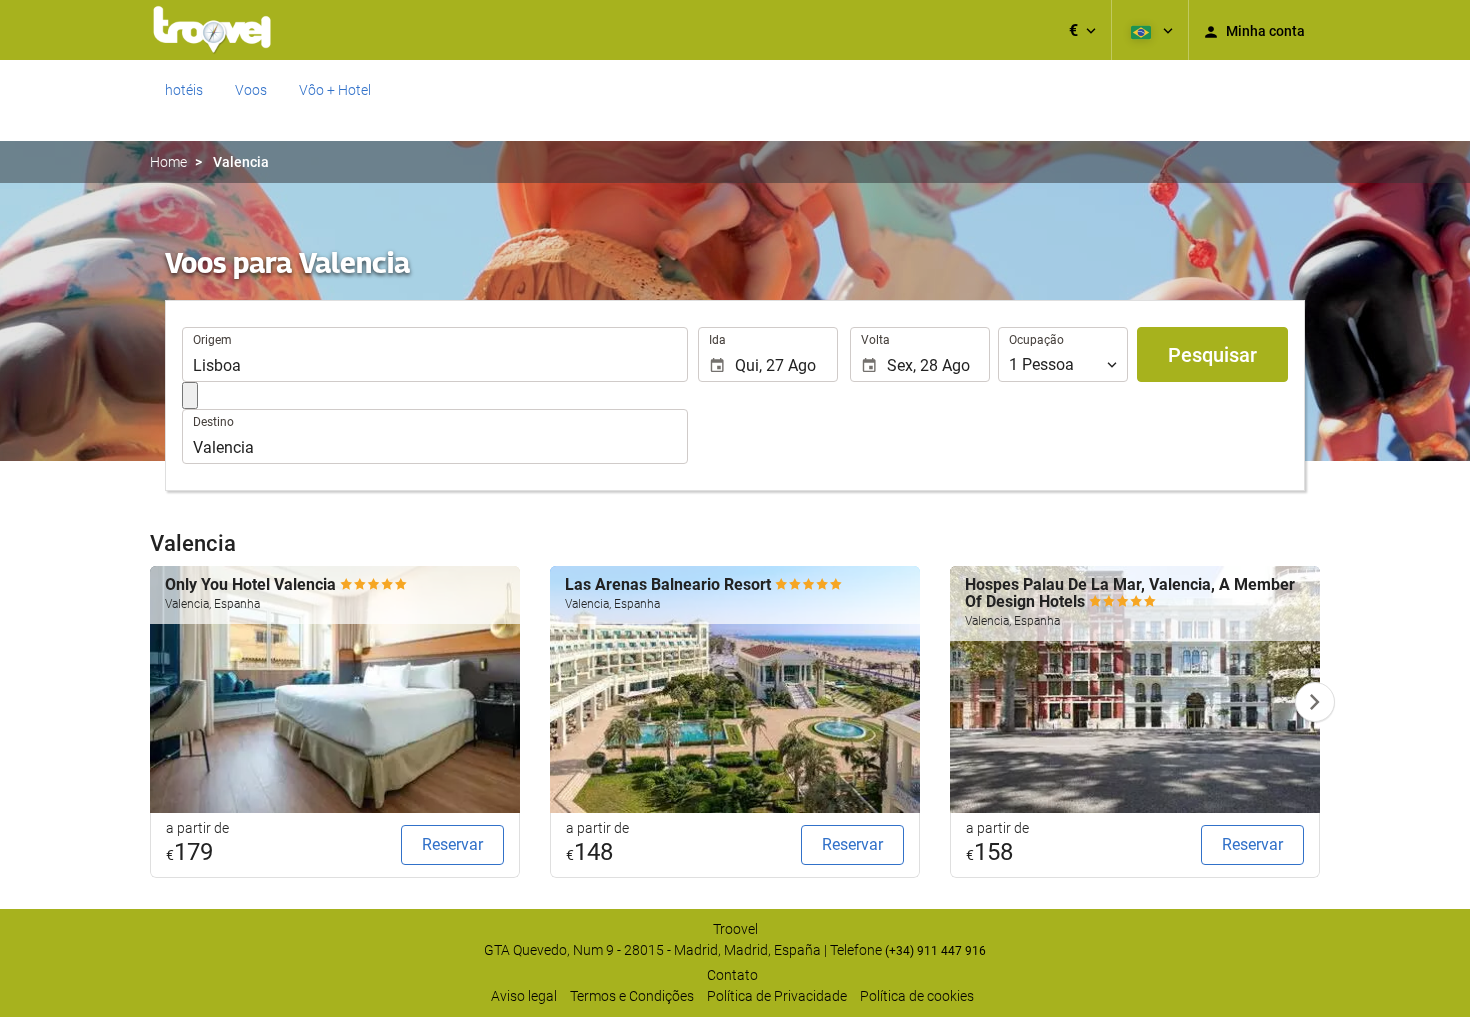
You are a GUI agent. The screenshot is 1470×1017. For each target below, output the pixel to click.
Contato (732, 975)
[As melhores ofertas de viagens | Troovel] (212, 30)
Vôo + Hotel (335, 90)
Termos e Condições (632, 996)
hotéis (184, 90)
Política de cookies (917, 996)
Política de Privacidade (777, 996)
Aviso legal (524, 996)
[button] (1082, 30)
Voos (251, 90)
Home (168, 162)
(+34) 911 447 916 (935, 951)
